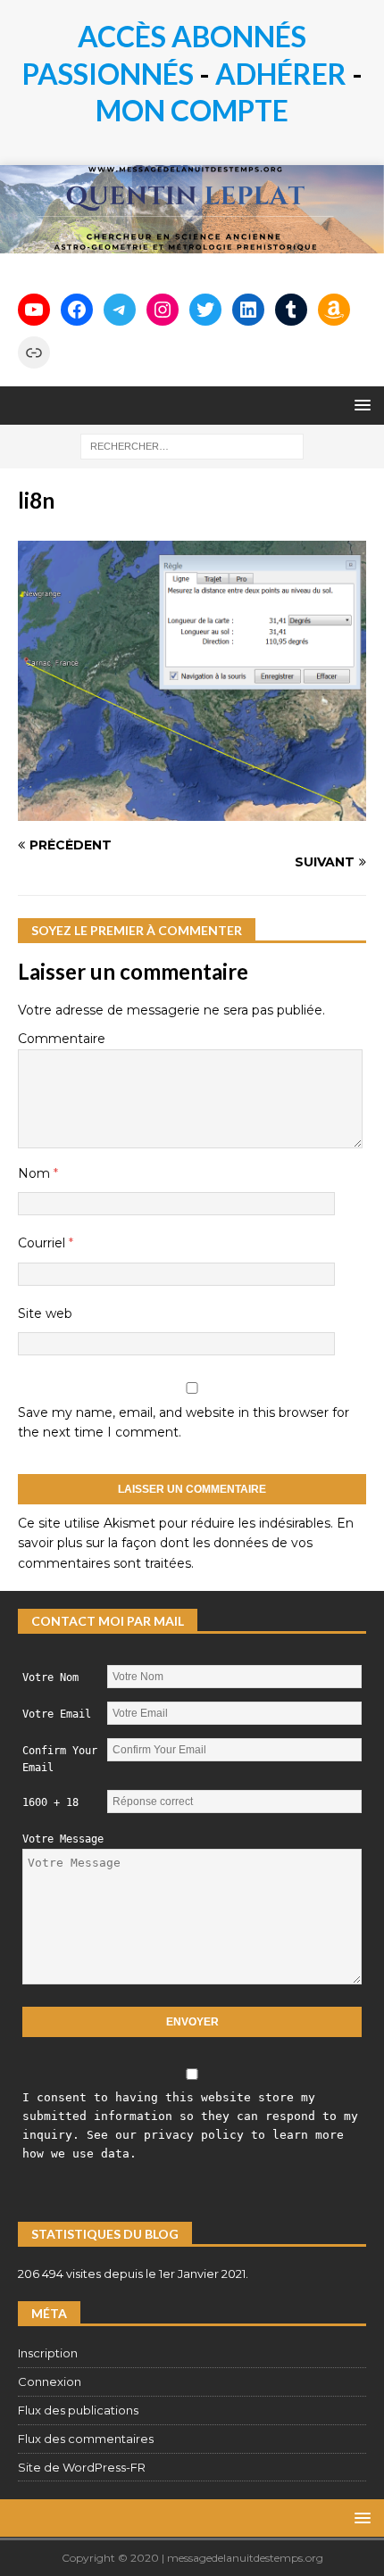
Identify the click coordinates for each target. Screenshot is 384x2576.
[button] (359, 405)
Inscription (48, 2353)
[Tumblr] (291, 310)
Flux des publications (78, 2410)
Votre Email (57, 1714)
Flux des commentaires (86, 2439)
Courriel (43, 1243)
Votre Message (63, 1839)
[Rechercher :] (192, 445)
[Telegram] (120, 310)
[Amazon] (334, 310)
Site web (45, 1313)
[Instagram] (163, 310)
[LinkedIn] (248, 310)
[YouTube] (34, 310)
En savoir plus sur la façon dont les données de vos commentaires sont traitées (186, 1543)
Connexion (50, 2381)
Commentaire (62, 1039)
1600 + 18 (50, 1802)
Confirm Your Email (60, 1759)
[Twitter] (205, 310)
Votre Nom (50, 1677)
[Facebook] (77, 310)
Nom (36, 1173)
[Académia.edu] (34, 352)
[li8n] (192, 810)
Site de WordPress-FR (82, 2467)
